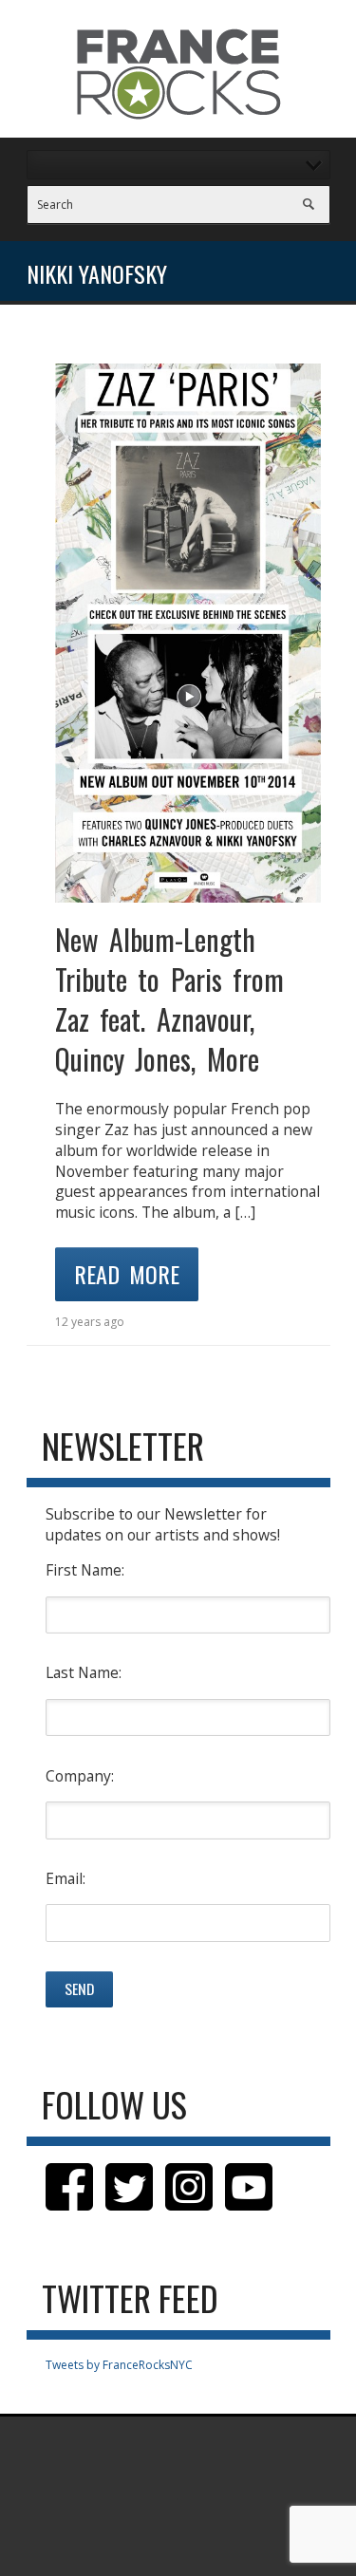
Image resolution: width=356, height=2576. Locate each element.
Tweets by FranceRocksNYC (119, 2365)
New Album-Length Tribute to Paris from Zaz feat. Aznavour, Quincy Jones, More (170, 999)
